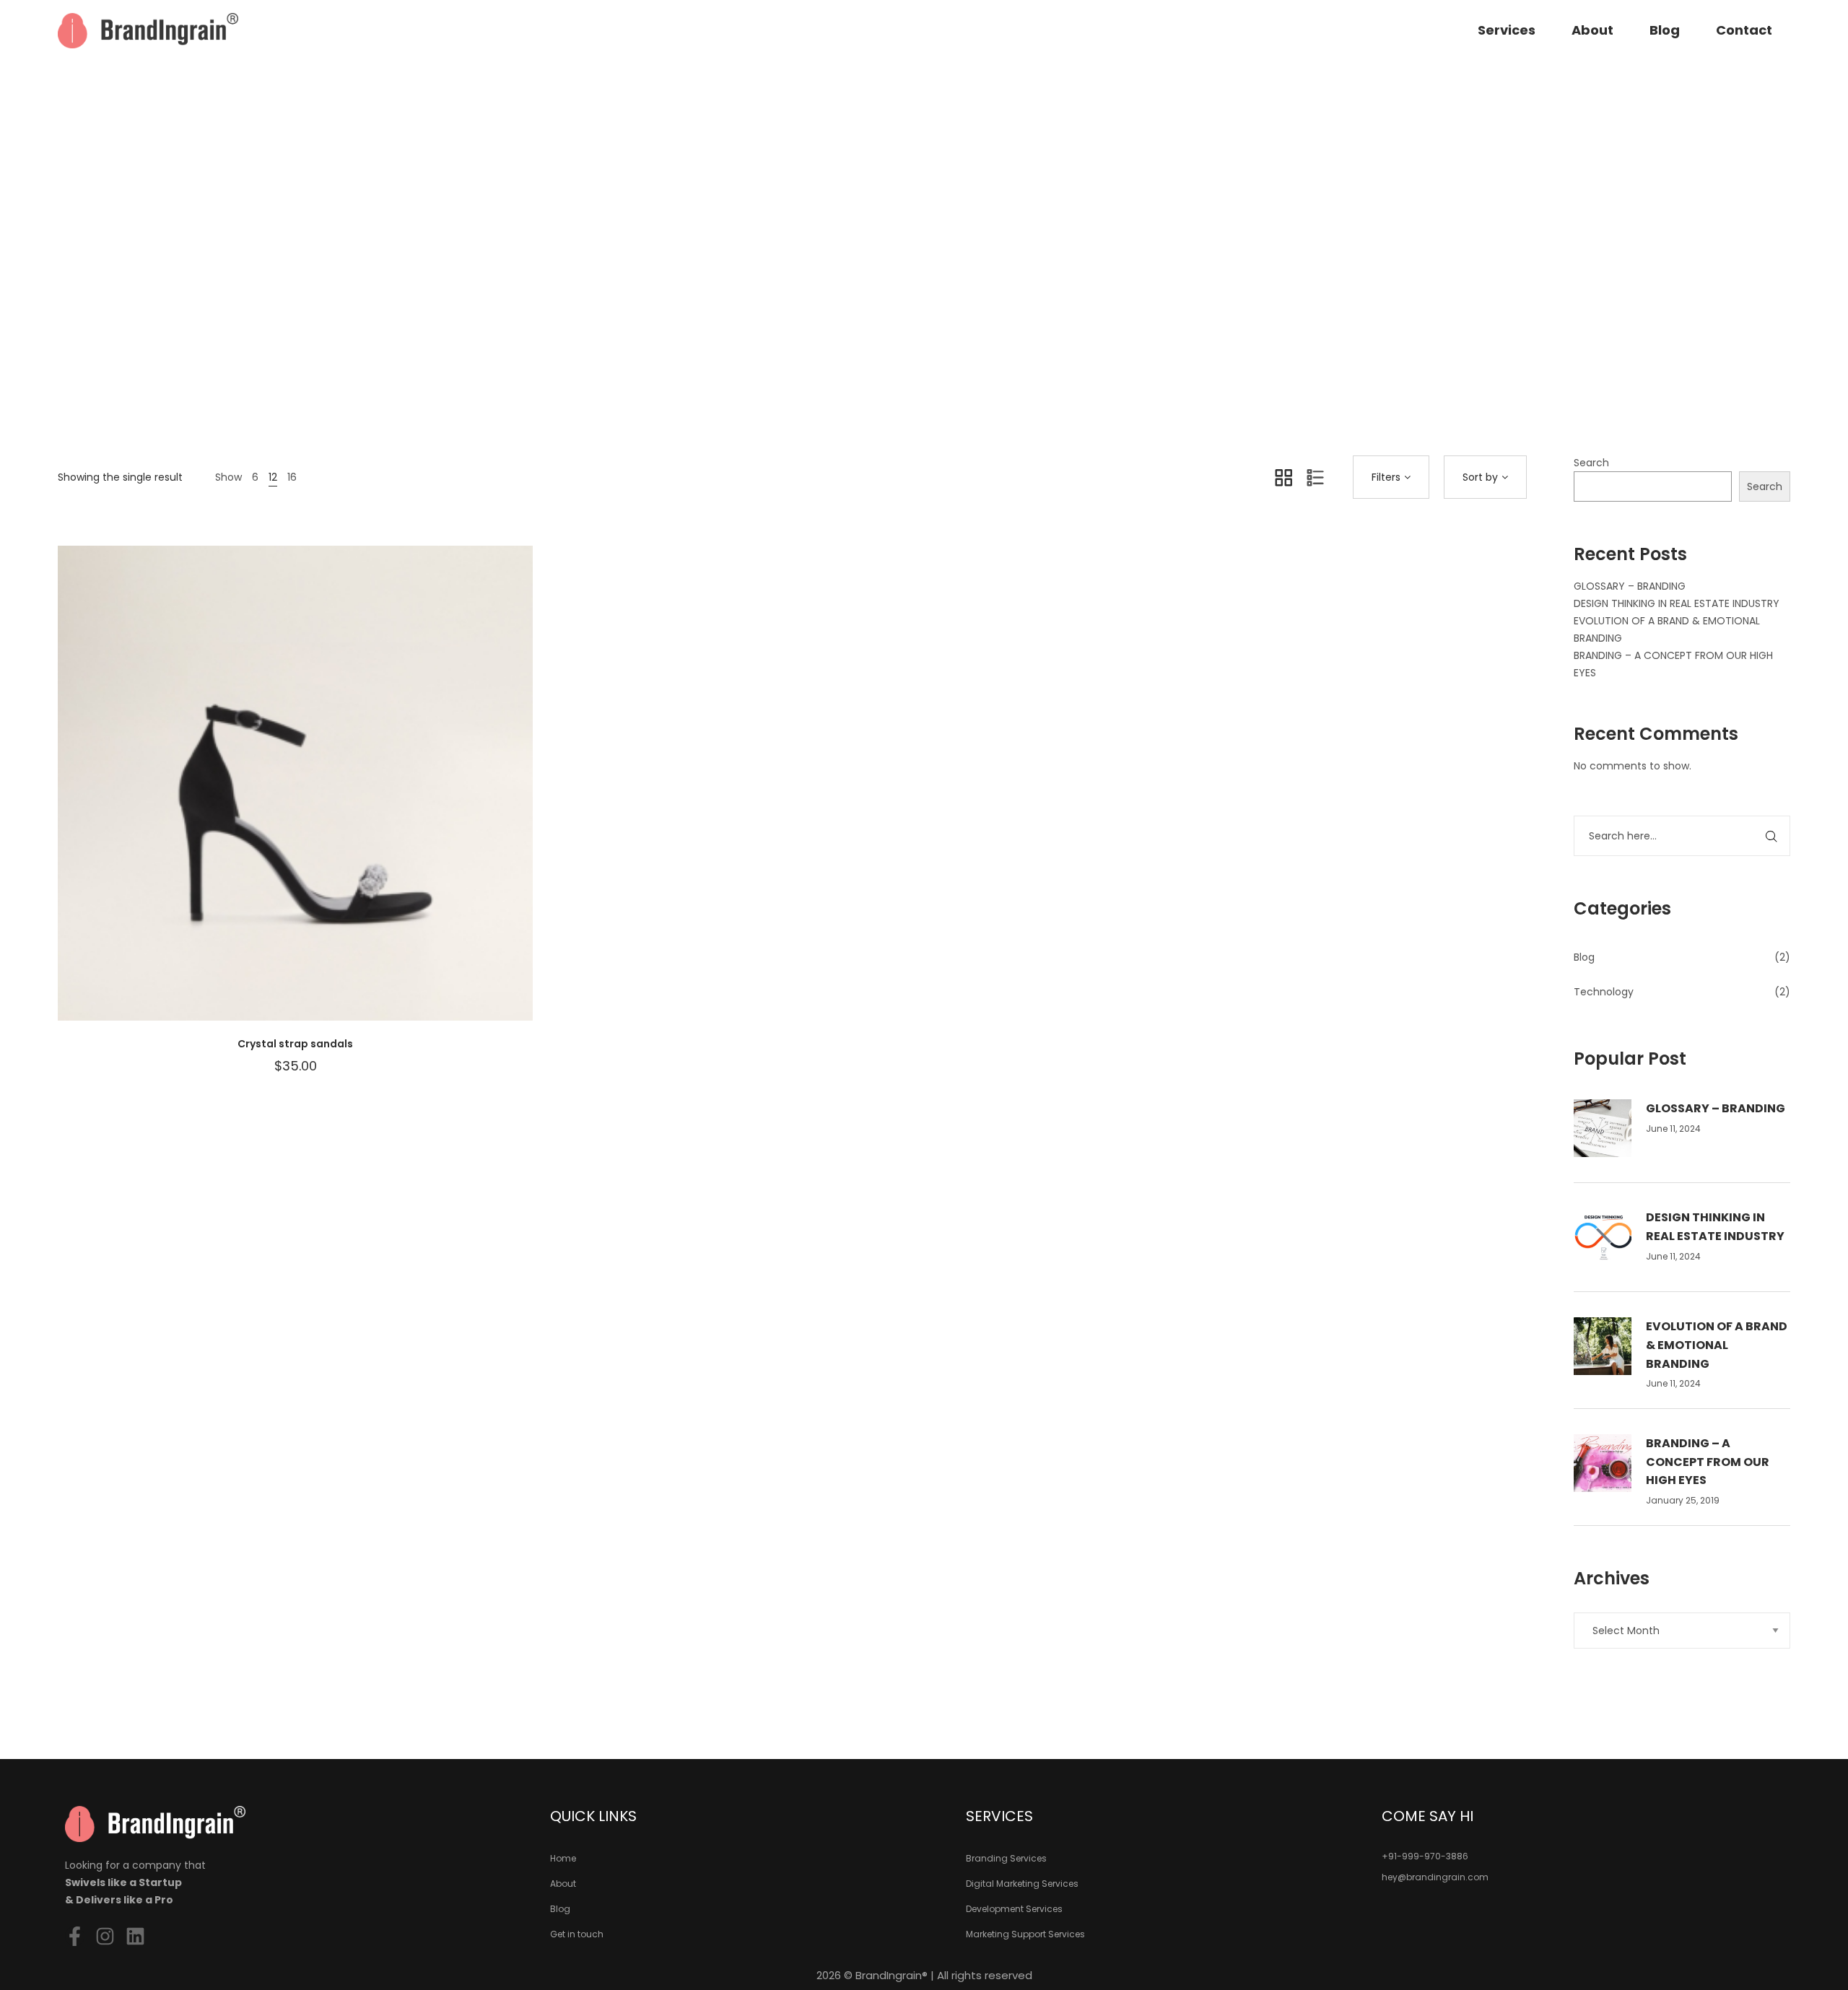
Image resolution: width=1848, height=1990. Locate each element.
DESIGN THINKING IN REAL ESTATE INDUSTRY (1677, 603)
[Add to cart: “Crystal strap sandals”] (360, 798)
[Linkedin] (135, 1936)
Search (1591, 463)
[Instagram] (105, 1936)
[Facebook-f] (75, 1936)
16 (292, 477)
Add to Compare (317, 798)
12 (273, 477)
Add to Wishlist (274, 798)
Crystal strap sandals (295, 1044)
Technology (1604, 992)
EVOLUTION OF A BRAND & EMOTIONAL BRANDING (1717, 1345)
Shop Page (917, 301)
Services (1507, 30)
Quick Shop (230, 798)
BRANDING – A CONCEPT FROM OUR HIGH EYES (1708, 1462)
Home (857, 301)
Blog (1665, 30)
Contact (1744, 30)
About (1592, 30)
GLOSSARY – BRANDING (1630, 586)
